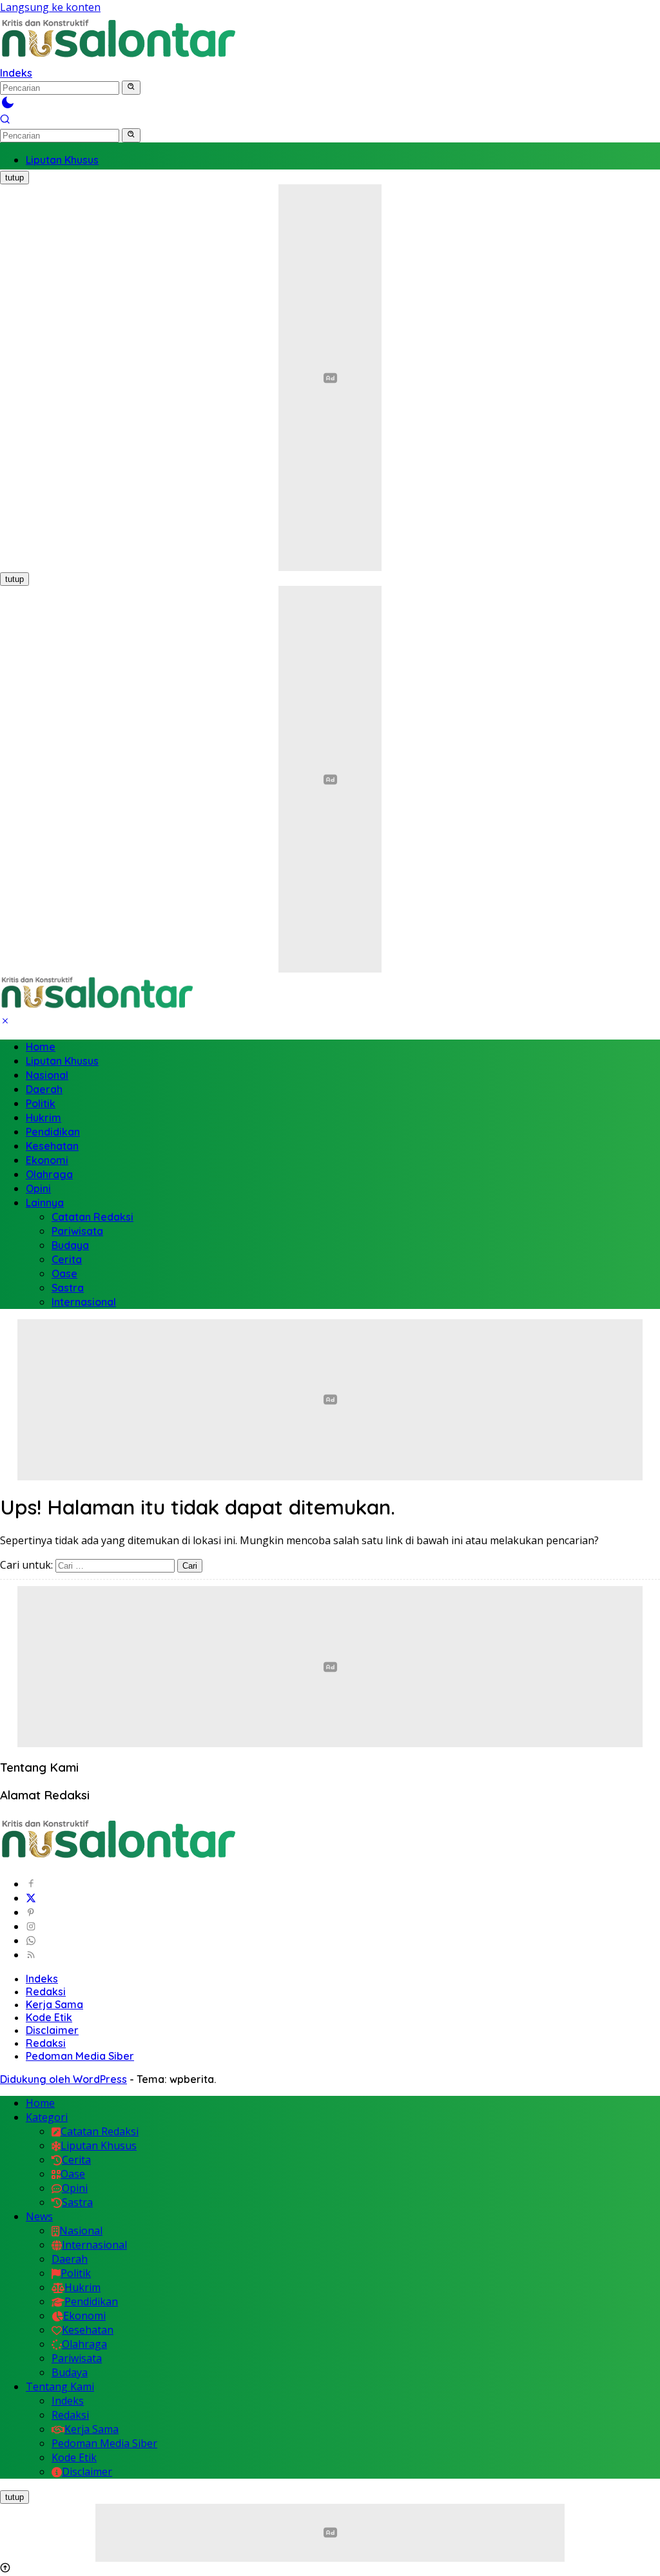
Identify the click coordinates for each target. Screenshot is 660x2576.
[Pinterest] (31, 1912)
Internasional (84, 1302)
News (39, 2216)
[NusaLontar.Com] (118, 39)
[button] (131, 88)
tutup (15, 178)
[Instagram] (31, 1926)
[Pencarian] (5, 121)
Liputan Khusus (62, 1061)
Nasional (47, 1075)
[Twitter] (31, 1898)
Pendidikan (53, 1132)
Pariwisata (77, 1231)
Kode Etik (49, 2017)
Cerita (67, 1259)
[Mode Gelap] (8, 106)
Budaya (70, 1245)
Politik (41, 1103)
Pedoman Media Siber (80, 2056)
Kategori (47, 2117)
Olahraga (49, 1174)
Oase (64, 1273)
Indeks (16, 73)
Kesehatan (52, 1146)
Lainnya (45, 1203)
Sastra (68, 1288)
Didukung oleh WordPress (63, 2079)
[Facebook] (31, 1884)
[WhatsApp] (31, 1941)
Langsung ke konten (50, 7)
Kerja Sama (54, 2004)
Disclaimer (52, 2030)
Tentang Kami (60, 2387)
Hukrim (44, 1118)
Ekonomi (47, 1160)
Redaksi (46, 1991)
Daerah (44, 1089)
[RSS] (31, 1955)
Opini (38, 1188)
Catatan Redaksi (92, 1217)
